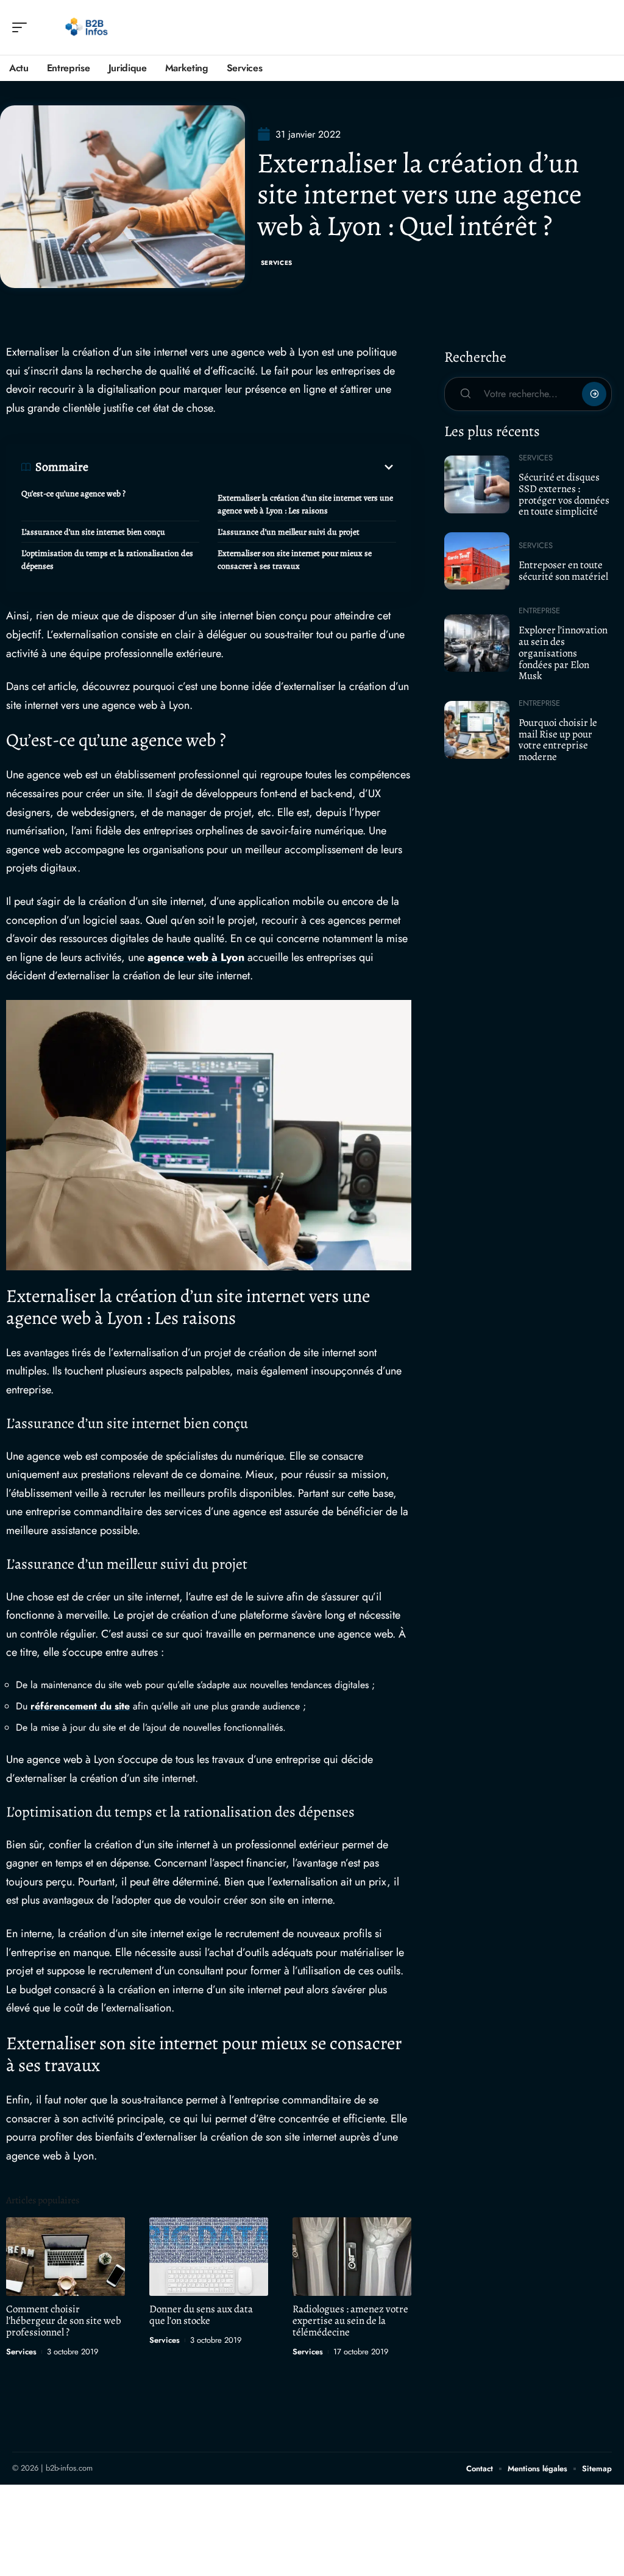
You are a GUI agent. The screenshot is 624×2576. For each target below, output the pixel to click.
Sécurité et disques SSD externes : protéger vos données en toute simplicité (564, 494)
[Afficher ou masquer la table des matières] (242, 467)
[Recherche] (603, 28)
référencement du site (80, 1706)
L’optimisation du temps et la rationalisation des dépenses (107, 560)
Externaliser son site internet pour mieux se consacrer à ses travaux (295, 560)
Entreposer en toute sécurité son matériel (563, 571)
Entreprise (539, 611)
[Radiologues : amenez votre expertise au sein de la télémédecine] (352, 2257)
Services (277, 263)
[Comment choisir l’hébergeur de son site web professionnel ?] (66, 2257)
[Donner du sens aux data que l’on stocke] (209, 2257)
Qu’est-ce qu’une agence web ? (73, 494)
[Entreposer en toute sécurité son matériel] (477, 561)
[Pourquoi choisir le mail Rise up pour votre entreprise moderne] (477, 730)
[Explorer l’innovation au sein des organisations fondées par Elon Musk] (477, 643)
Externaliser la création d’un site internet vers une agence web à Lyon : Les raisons (305, 504)
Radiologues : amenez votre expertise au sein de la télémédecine (350, 2321)
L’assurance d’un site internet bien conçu (93, 532)
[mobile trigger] (23, 27)
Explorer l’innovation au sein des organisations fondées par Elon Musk (563, 653)
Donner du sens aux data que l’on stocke (201, 2315)
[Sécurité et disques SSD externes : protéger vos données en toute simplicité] (477, 484)
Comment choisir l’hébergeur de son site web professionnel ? (64, 2321)
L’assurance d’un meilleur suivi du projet (289, 532)
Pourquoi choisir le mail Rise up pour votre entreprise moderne (558, 740)
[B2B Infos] (88, 27)
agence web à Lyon (196, 957)
